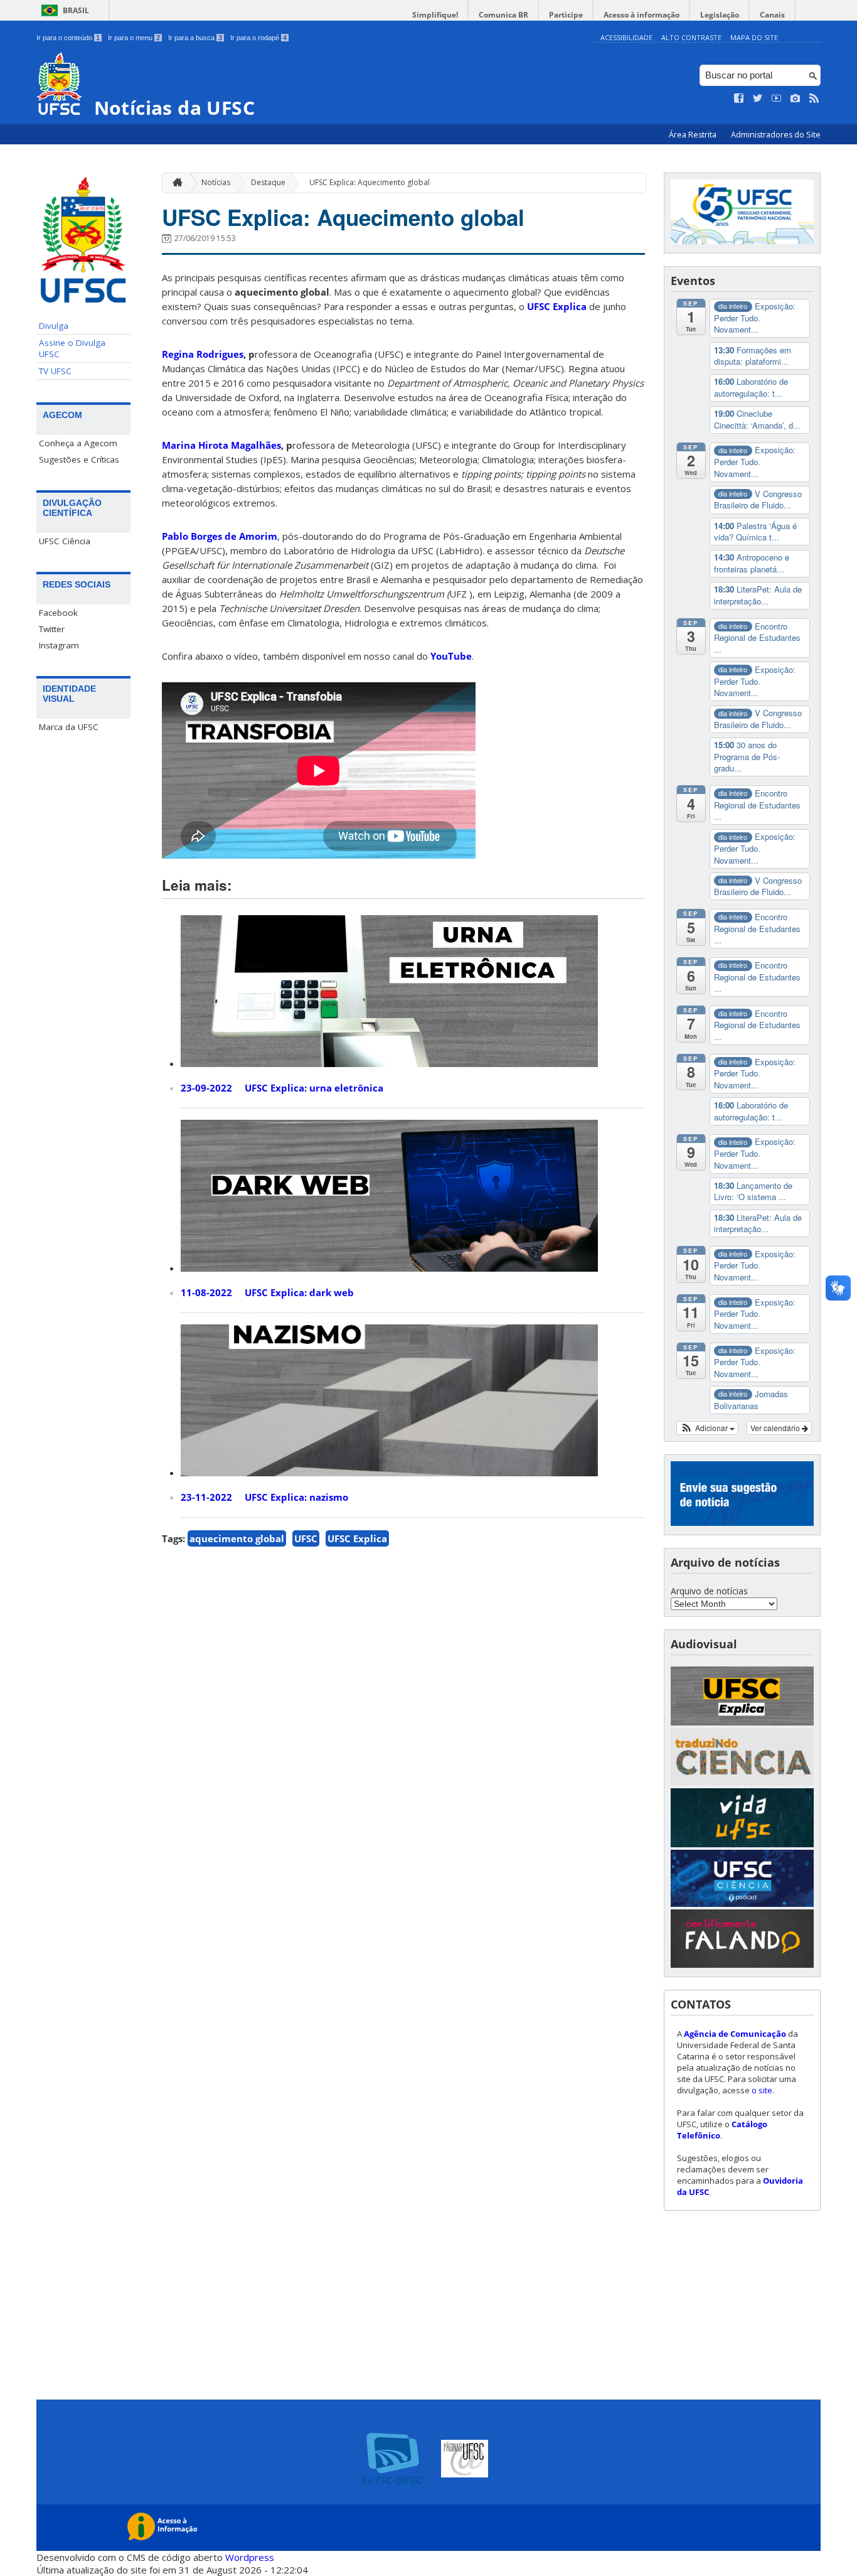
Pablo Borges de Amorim (220, 536)
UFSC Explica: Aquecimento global (370, 182)
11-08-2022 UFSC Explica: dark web (267, 1292)
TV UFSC (55, 371)
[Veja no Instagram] (796, 99)
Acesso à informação (641, 15)
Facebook (58, 613)
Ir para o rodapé (258, 38)
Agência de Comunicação (735, 2034)
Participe (566, 15)
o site (762, 2090)
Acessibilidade (626, 37)
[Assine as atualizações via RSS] (814, 99)
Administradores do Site (776, 135)
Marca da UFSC (69, 727)
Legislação (720, 15)
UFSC (306, 1538)
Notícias (216, 182)
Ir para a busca (195, 38)
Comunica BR (503, 15)
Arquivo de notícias (709, 1591)
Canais (772, 15)
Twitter (52, 629)
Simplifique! (435, 15)
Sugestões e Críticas (79, 459)
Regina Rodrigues (203, 354)
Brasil (76, 10)
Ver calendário (776, 1428)
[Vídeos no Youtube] (777, 99)
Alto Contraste (691, 37)
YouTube (451, 656)
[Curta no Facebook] (739, 99)
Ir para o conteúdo (68, 38)
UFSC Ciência (65, 541)
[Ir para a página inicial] (174, 183)
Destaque (268, 182)
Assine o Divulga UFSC (72, 348)
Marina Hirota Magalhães (221, 445)
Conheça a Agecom (78, 443)
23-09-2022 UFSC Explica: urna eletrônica (282, 1088)
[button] (707, 1428)
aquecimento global (237, 1538)
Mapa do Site (754, 37)
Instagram (59, 645)
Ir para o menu (134, 38)
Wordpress (250, 2557)
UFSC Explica (557, 306)
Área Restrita (694, 135)
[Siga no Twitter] (758, 99)
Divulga (54, 326)
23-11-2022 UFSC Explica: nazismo (264, 1497)
